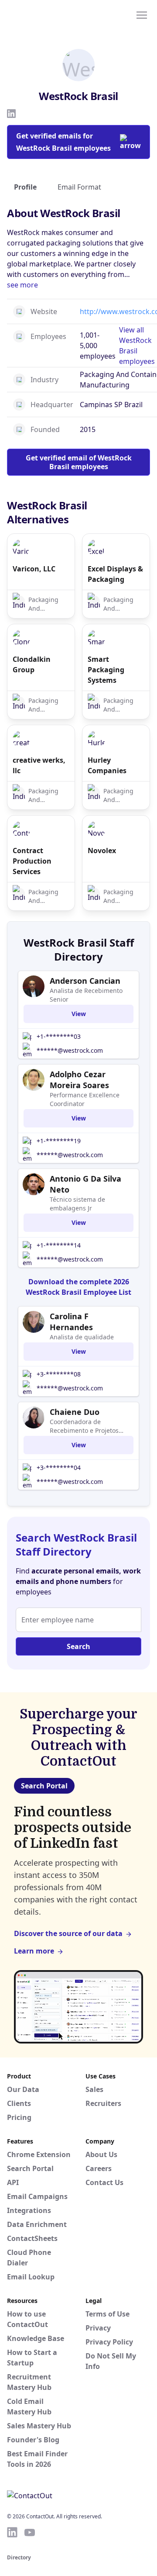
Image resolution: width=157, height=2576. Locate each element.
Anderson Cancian (85, 981)
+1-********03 (59, 1036)
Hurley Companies (107, 765)
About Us (101, 2154)
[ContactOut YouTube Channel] (30, 2532)
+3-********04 (59, 1468)
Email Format (79, 187)
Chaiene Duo (75, 1412)
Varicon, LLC (34, 569)
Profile (25, 187)
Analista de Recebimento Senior (86, 995)
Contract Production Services (32, 861)
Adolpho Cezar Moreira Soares (79, 1080)
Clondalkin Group (32, 664)
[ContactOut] (49, 14)
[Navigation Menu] (142, 14)
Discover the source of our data (68, 1933)
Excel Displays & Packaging (115, 574)
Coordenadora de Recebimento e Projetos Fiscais (84, 1426)
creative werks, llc (39, 765)
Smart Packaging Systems (106, 670)
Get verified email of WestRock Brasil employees (79, 462)
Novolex (102, 851)
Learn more (34, 1951)
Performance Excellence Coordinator (85, 1099)
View (79, 1014)
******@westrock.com (70, 1050)
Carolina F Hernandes (71, 1322)
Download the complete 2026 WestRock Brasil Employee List (78, 1287)
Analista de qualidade (82, 1337)
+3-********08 (59, 1374)
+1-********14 (59, 1245)
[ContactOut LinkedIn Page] (12, 2532)
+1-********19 (59, 1141)
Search (78, 1646)
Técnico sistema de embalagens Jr (77, 1204)
